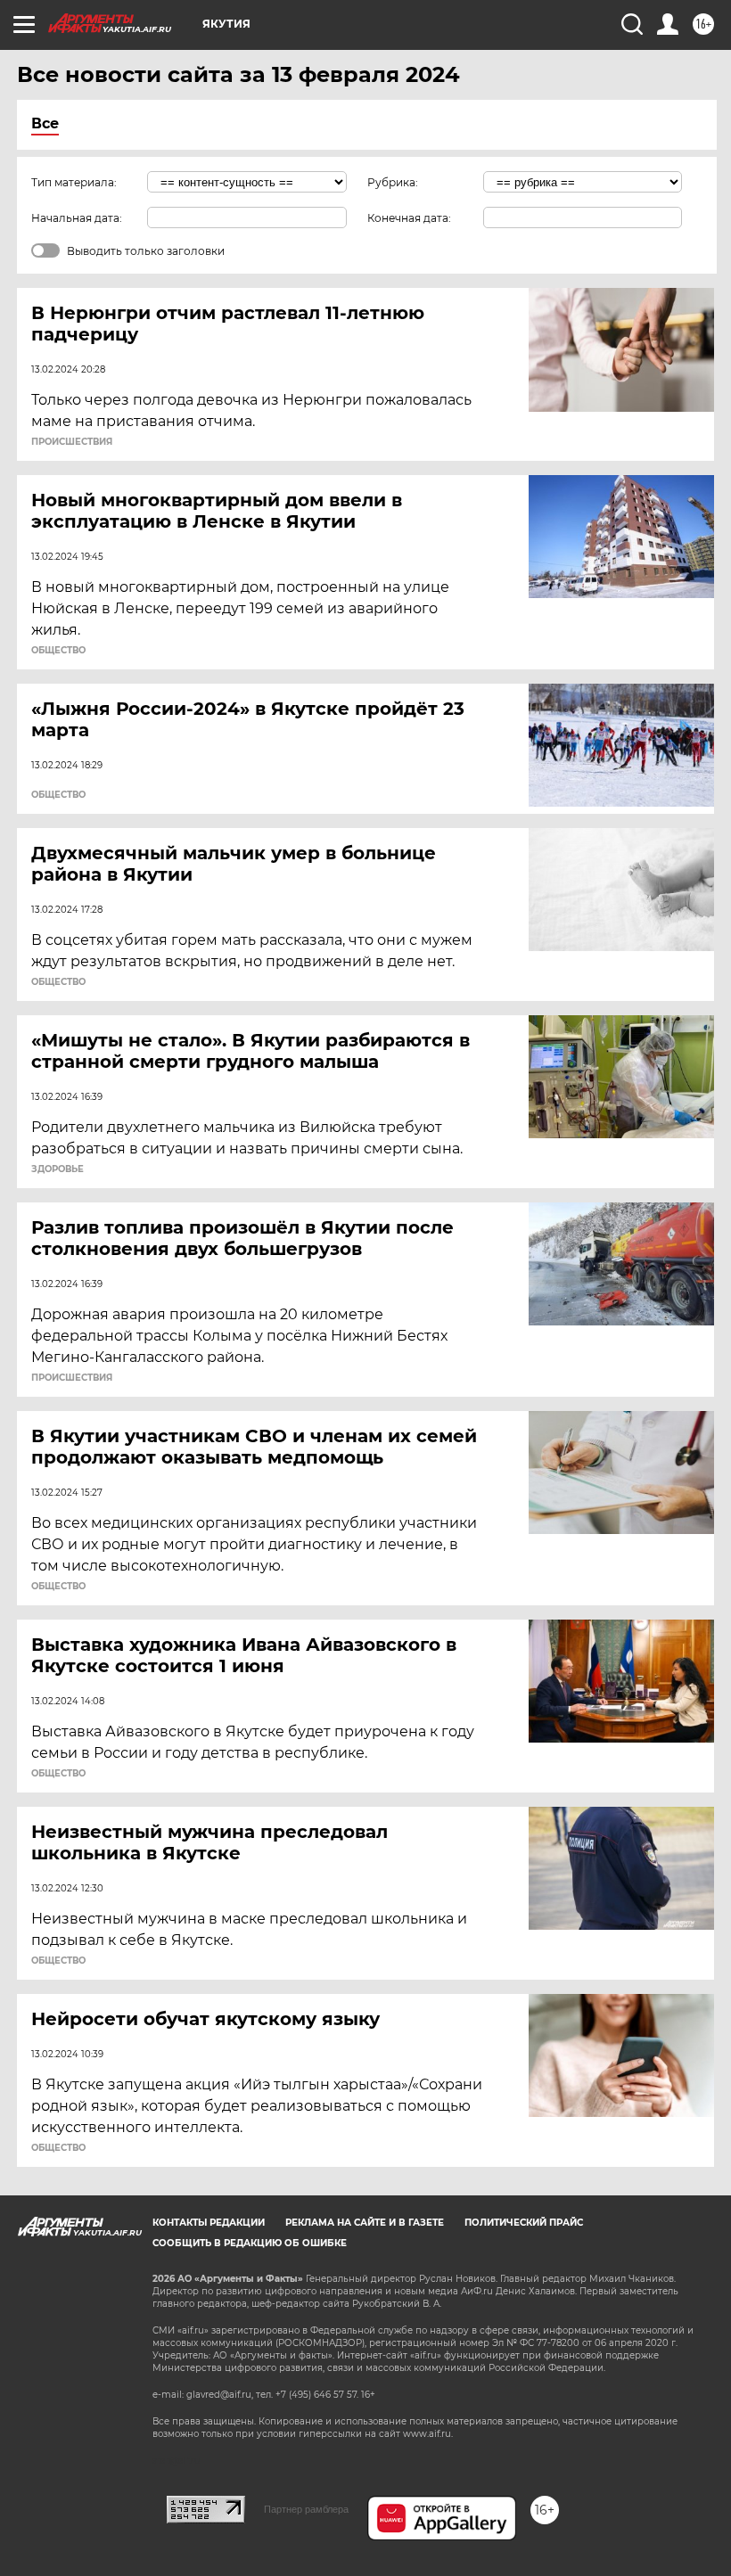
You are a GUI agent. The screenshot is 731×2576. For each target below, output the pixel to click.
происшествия (72, 442)
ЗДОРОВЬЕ (57, 1169)
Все (45, 123)
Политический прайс (524, 2223)
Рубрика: (393, 182)
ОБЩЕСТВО (58, 651)
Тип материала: (74, 182)
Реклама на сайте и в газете (365, 2223)
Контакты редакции (209, 2223)
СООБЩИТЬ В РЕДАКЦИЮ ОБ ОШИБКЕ (250, 2243)
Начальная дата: (77, 218)
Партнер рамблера (306, 2509)
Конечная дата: (409, 218)
